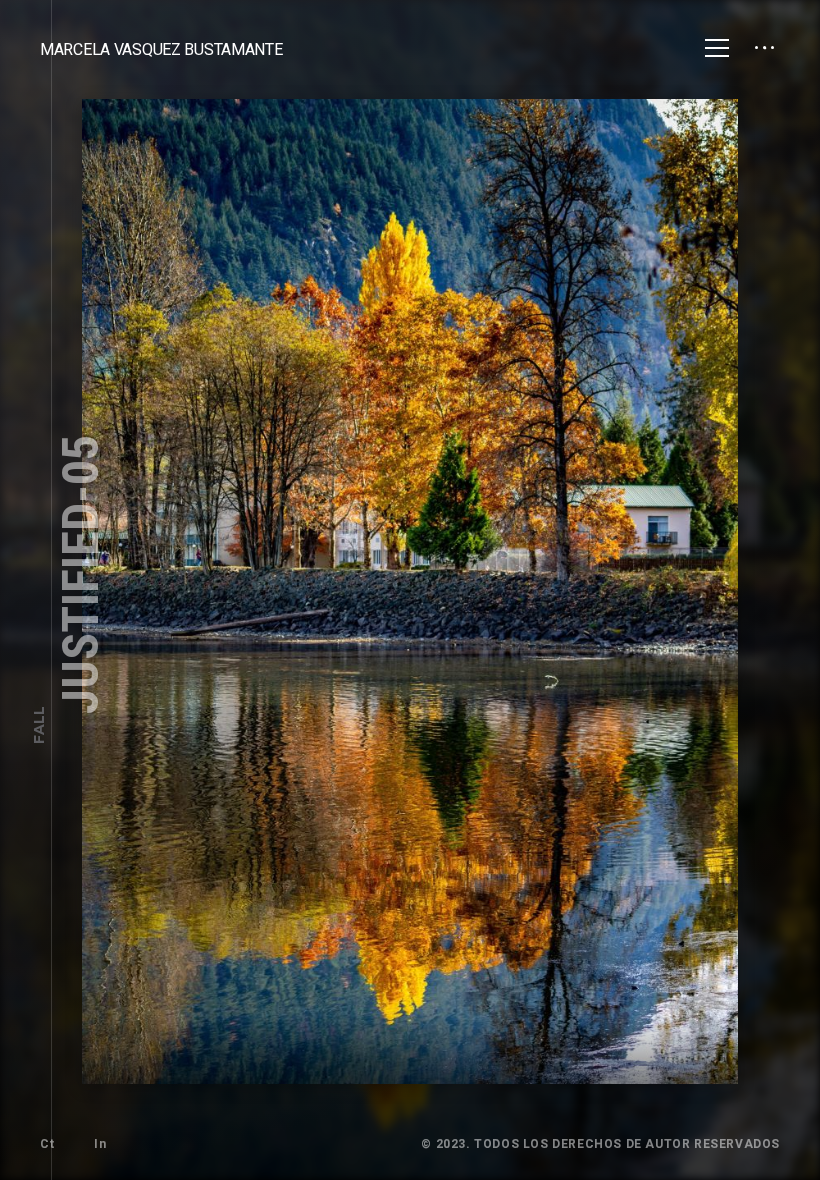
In (100, 1144)
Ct (47, 1144)
